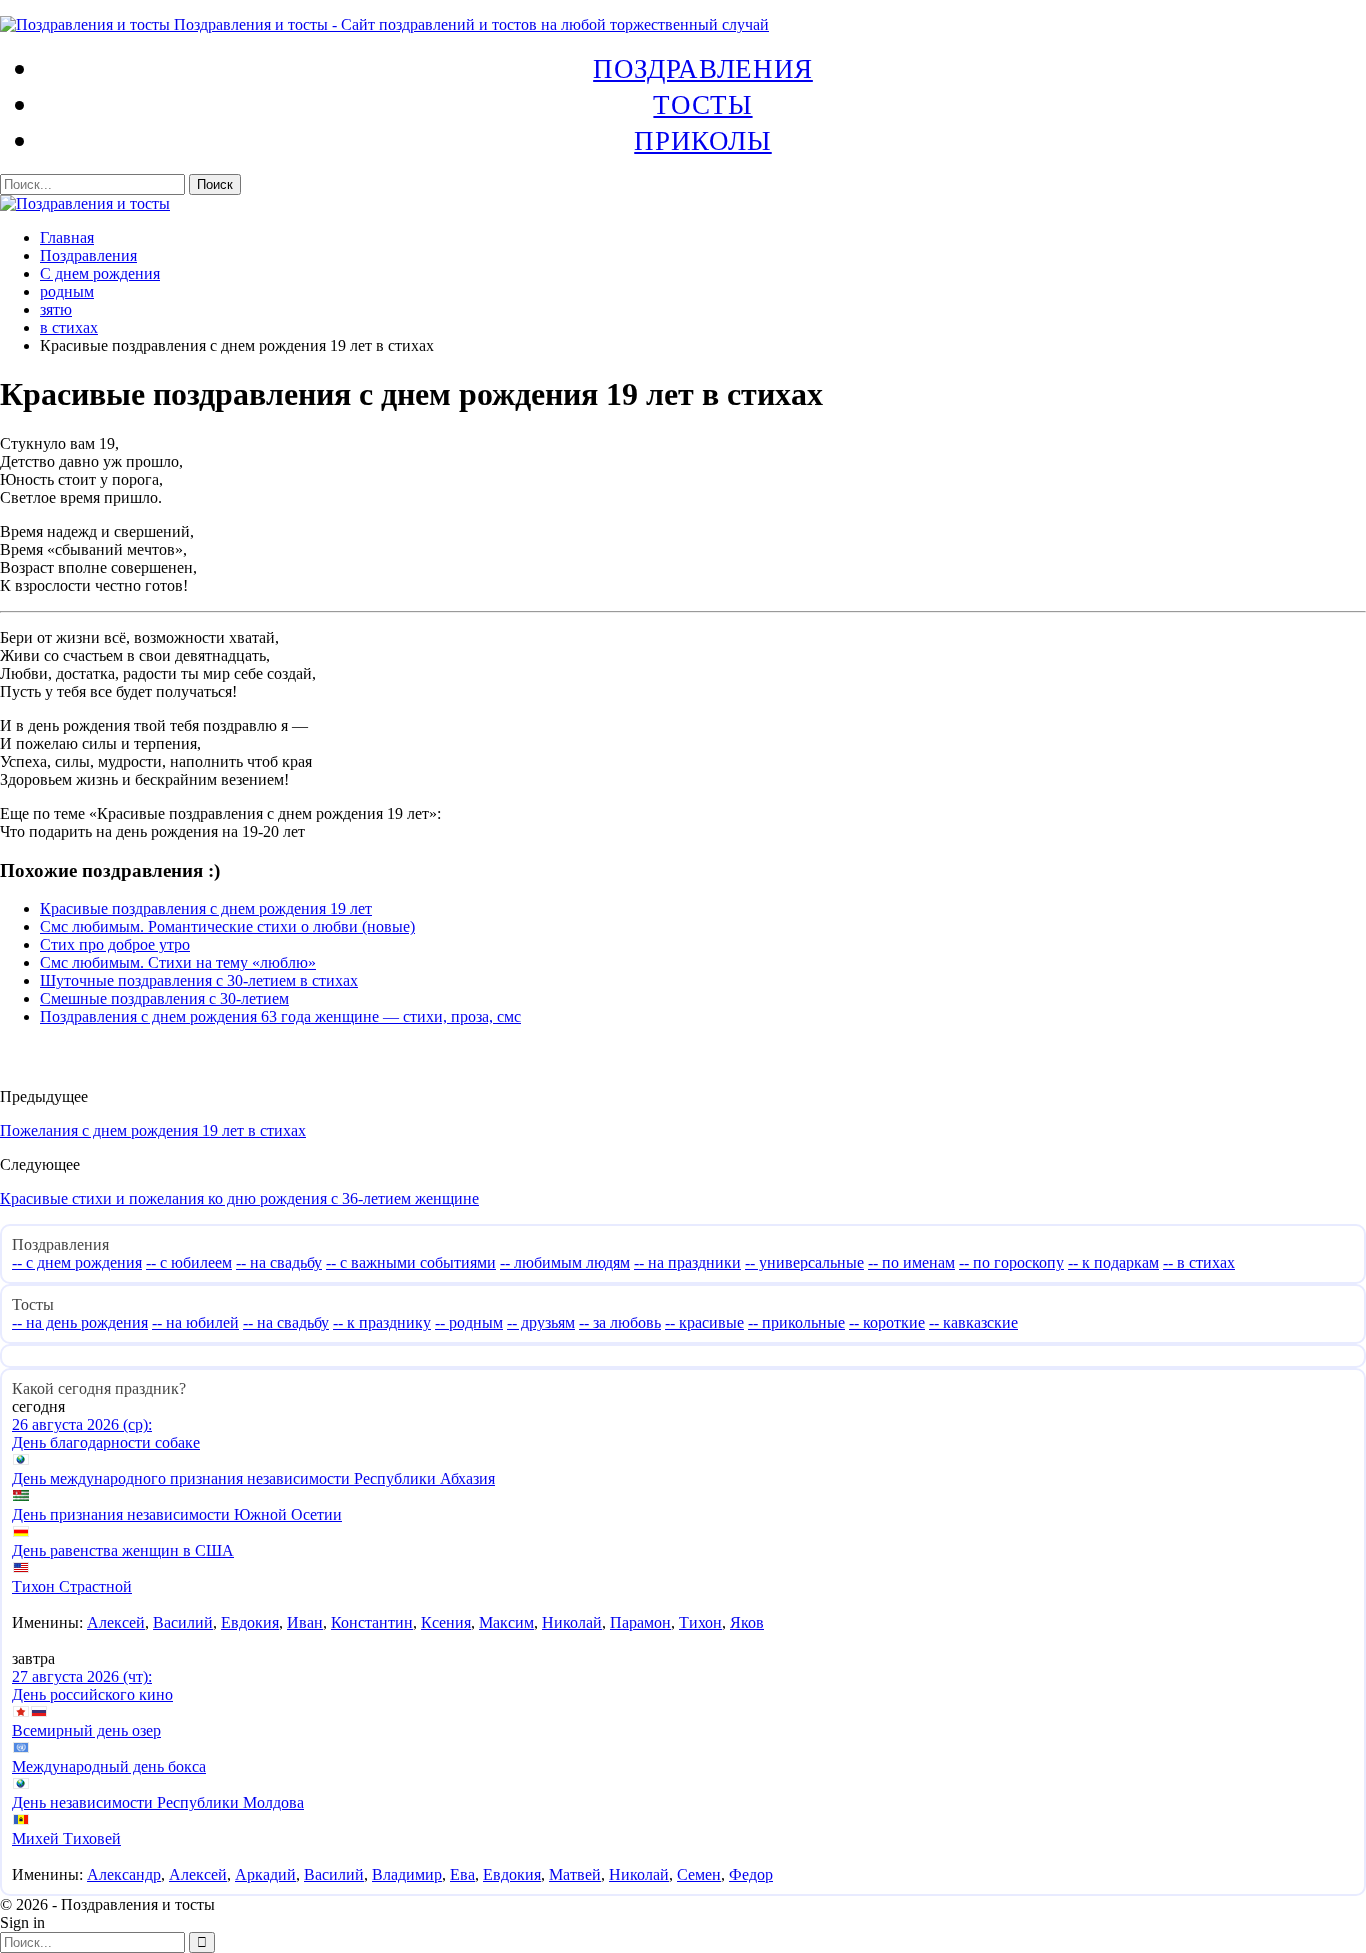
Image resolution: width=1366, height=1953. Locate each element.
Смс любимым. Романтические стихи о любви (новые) (227, 926)
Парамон (640, 1622)
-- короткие (887, 1322)
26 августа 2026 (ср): (82, 1424)
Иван (305, 1622)
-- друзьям (541, 1322)
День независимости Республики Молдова (158, 1802)
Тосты (702, 104)
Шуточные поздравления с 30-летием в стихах (199, 980)
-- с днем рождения (77, 1262)
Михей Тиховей (66, 1838)
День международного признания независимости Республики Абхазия (253, 1478)
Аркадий (265, 1874)
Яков (747, 1622)
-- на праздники (687, 1262)
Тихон (700, 1622)
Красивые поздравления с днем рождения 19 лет (206, 908)
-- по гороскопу (1011, 1262)
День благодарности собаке (106, 1442)
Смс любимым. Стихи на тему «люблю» (178, 962)
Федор (751, 1874)
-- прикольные (796, 1322)
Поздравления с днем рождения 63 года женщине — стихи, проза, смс (280, 1016)
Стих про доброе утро (115, 944)
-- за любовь (620, 1322)
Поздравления (703, 68)
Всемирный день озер (86, 1730)
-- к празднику (382, 1322)
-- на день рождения (80, 1322)
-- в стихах (1199, 1262)
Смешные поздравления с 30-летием (164, 998)
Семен (699, 1874)
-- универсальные (804, 1262)
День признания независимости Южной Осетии (177, 1514)
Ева (462, 1874)
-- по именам (911, 1262)
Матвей (575, 1874)
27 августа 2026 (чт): (82, 1676)
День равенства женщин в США (123, 1550)
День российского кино (92, 1694)
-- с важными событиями (411, 1262)
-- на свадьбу (279, 1262)
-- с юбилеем (189, 1262)
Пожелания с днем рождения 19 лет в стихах (153, 1130)
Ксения (446, 1622)
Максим (506, 1622)
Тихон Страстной (72, 1586)
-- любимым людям (565, 1262)
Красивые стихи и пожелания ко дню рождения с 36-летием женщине (239, 1198)
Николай (572, 1622)
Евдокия (250, 1622)
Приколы (702, 140)
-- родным (469, 1322)
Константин (372, 1622)
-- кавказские (973, 1322)
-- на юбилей (195, 1322)
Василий (183, 1622)
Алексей (116, 1622)
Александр (124, 1874)
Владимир (407, 1874)
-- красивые (704, 1322)
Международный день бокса (109, 1766)
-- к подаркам (1113, 1262)
